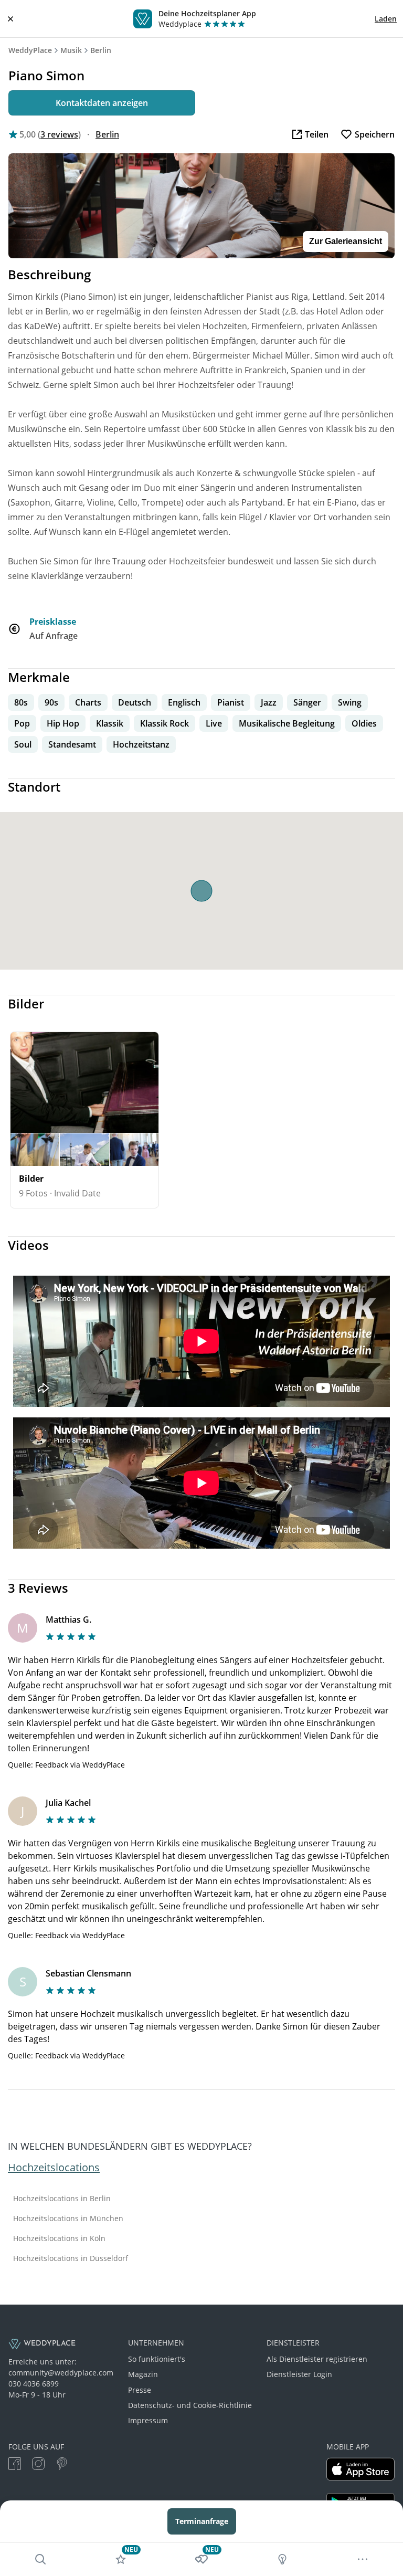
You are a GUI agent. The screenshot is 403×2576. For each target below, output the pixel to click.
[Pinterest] (62, 2465)
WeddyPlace (30, 50)
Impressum (148, 2420)
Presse (140, 2390)
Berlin (101, 50)
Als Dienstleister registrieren (317, 2359)
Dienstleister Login (299, 2374)
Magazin (143, 2374)
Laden (386, 19)
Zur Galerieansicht (346, 241)
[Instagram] (38, 2465)
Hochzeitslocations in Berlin (62, 2199)
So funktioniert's (157, 2359)
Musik (71, 50)
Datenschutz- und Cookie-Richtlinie (190, 2405)
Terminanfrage (202, 2521)
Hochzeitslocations (54, 2167)
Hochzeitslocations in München (68, 2218)
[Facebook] (15, 2465)
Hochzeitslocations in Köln (59, 2238)
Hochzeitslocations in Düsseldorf (71, 2258)
